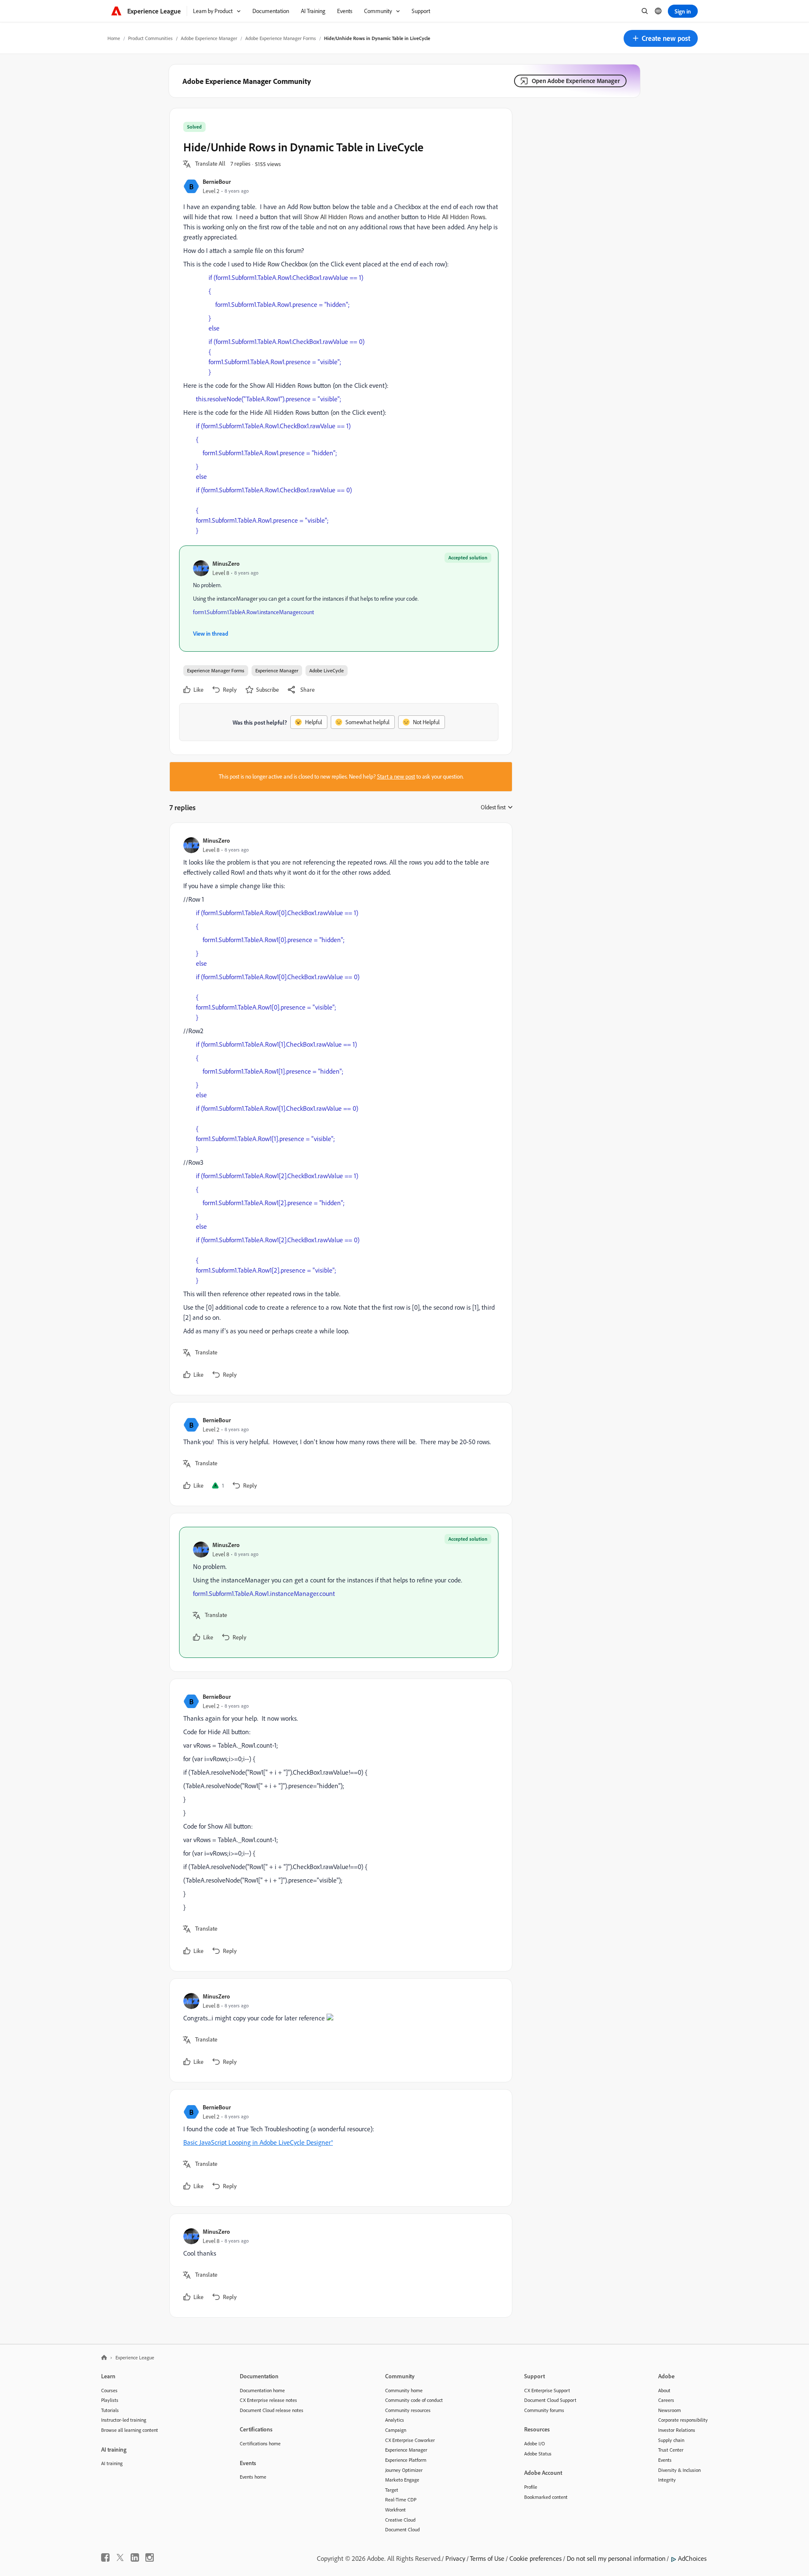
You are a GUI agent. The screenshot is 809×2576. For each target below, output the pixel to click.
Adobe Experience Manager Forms (281, 38)
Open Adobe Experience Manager (576, 81)
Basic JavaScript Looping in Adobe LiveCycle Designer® (258, 2142)
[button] (661, 38)
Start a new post (396, 776)
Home (114, 38)
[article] (339, 1109)
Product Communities (150, 38)
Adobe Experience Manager (209, 38)
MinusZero (226, 563)
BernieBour (217, 181)
